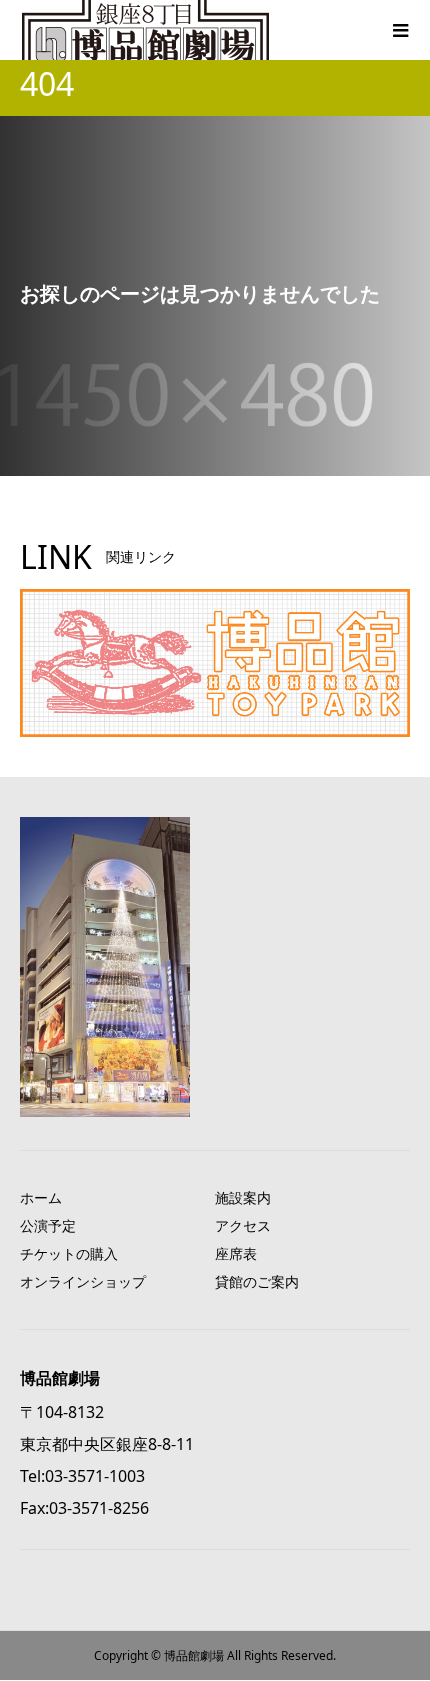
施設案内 (243, 1197)
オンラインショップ (83, 1281)
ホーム (41, 1197)
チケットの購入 (69, 1253)
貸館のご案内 (257, 1281)
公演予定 (48, 1225)
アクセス (243, 1225)
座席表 (236, 1253)
